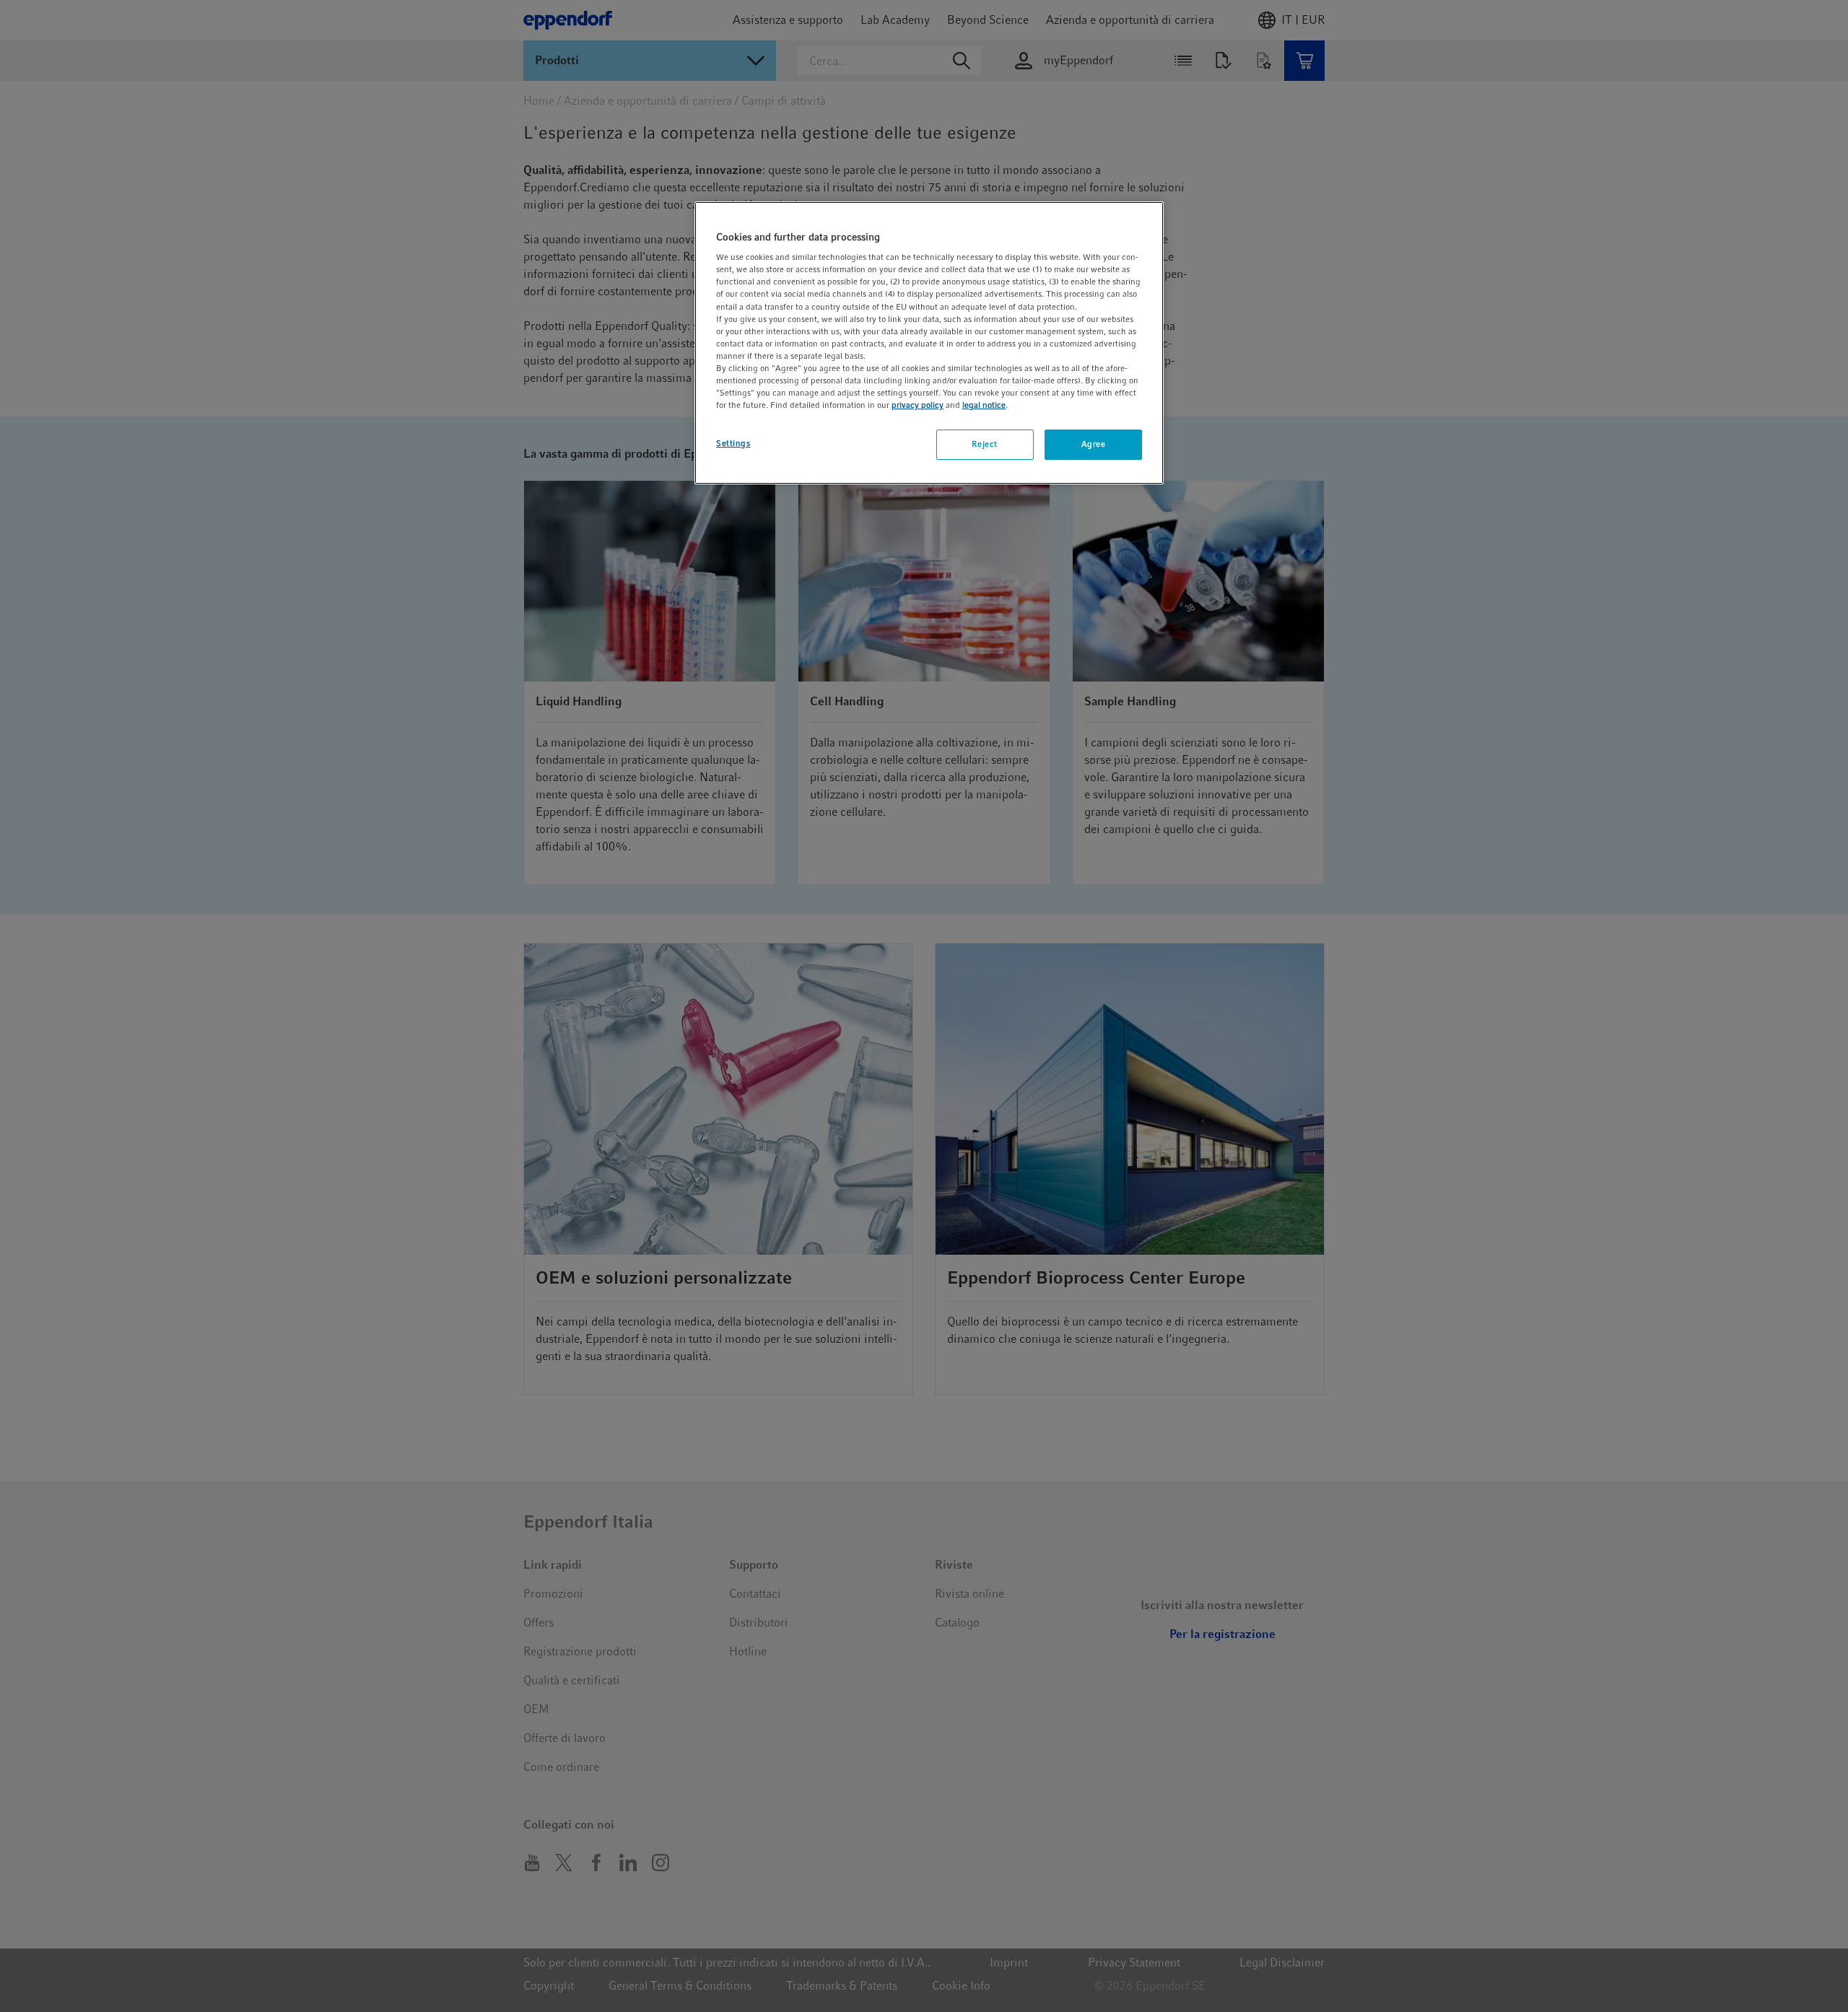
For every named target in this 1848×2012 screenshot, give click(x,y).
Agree (1094, 444)
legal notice (984, 405)
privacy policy (918, 405)
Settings (733, 443)
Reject (984, 444)
